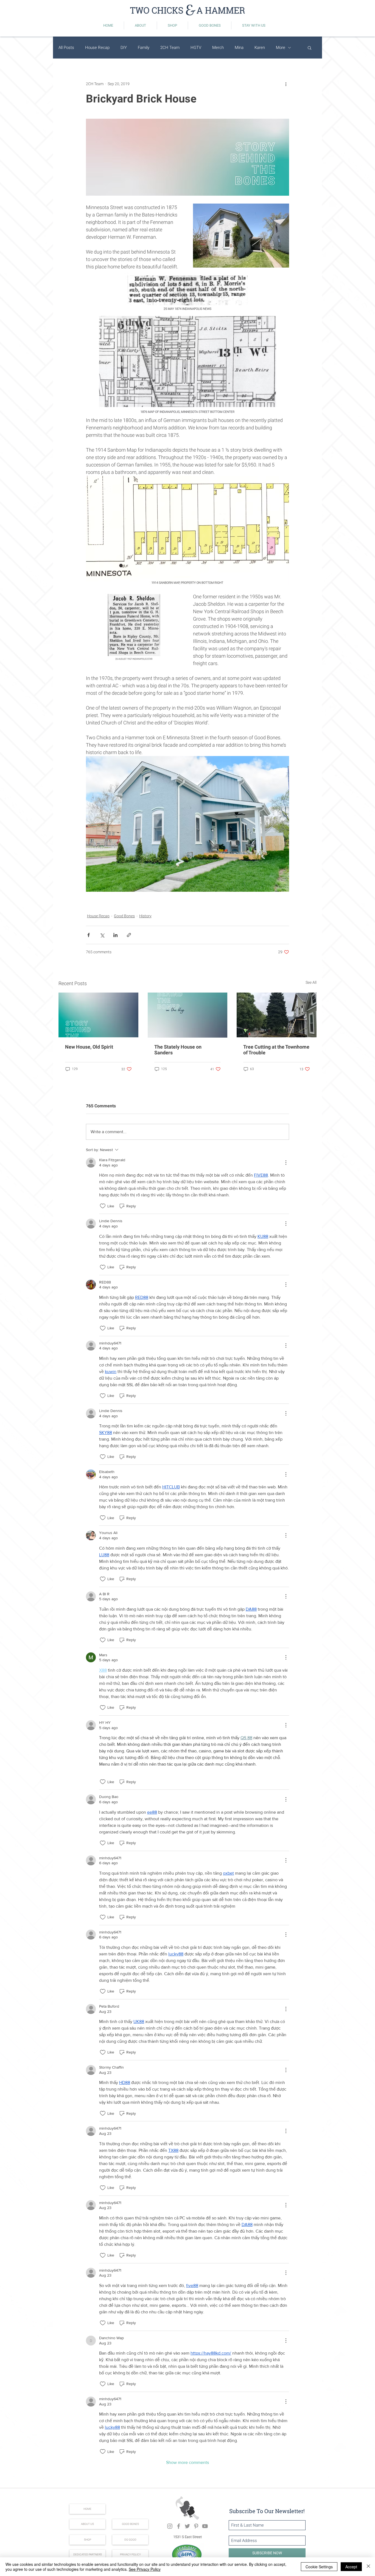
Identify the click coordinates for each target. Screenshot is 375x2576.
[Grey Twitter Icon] (187, 2526)
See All (311, 982)
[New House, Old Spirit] (98, 1015)
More (281, 48)
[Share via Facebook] (89, 935)
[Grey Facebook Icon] (179, 2526)
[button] (310, 48)
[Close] (368, 2567)
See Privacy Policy (145, 2569)
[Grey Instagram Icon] (170, 2526)
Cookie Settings (319, 2567)
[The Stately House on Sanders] (188, 1015)
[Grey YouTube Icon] (205, 2526)
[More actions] (286, 84)
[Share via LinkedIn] (115, 935)
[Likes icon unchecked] (103, 1206)
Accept (351, 2567)
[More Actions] (286, 1163)
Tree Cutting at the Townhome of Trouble (276, 1050)
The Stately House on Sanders (178, 1050)
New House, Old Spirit (89, 1047)
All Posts (66, 48)
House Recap (97, 48)
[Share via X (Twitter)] (102, 935)
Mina (239, 48)
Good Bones (124, 916)
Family (144, 48)
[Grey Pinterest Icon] (196, 2526)
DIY (124, 48)
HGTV (196, 48)
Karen (260, 48)
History (145, 916)
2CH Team (170, 48)
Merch (218, 48)
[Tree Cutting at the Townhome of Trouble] (277, 1015)
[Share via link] (129, 935)
